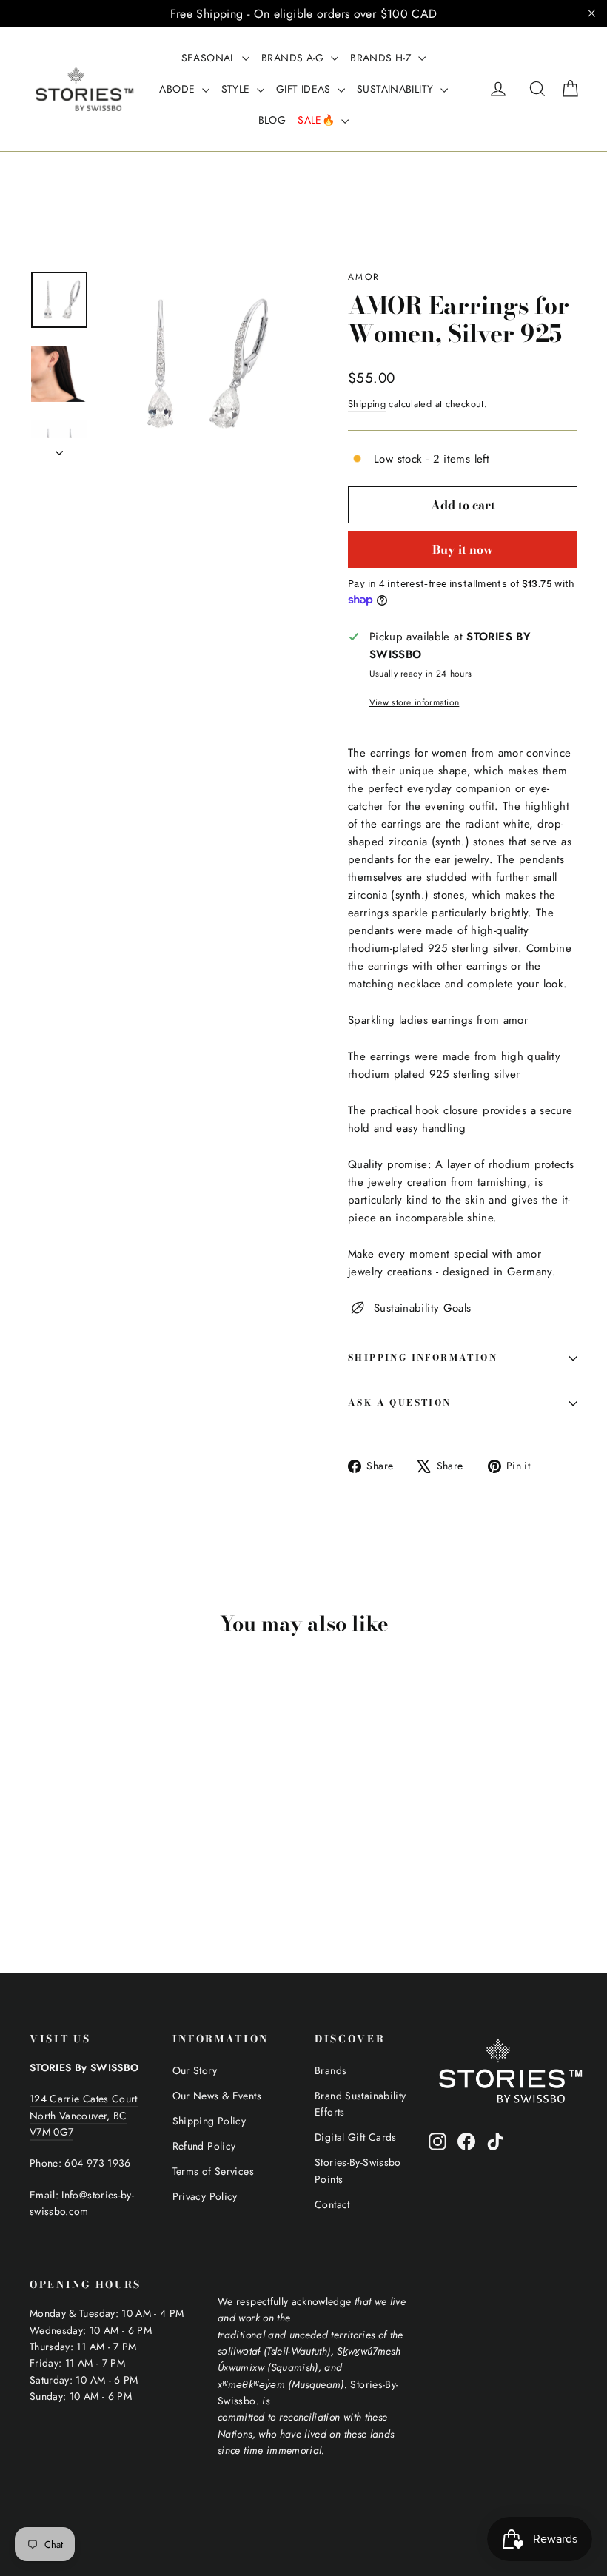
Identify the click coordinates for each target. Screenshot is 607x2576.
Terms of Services (213, 2171)
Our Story (195, 2070)
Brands (331, 2070)
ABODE (178, 89)
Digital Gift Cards (356, 2137)
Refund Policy (204, 2146)
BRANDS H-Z (382, 58)
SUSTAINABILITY (397, 89)
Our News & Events (217, 2096)
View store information (415, 702)
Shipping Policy (209, 2121)
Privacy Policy (205, 2196)
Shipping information (423, 1357)
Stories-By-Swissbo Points (358, 2170)
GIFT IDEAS (305, 89)
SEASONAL (210, 58)
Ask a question (400, 1402)
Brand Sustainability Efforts (360, 2104)
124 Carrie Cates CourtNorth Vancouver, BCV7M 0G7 (84, 2115)
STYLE (237, 89)
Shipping (367, 404)
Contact (332, 2204)
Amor (364, 277)
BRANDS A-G (294, 58)
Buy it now (463, 549)
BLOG (272, 120)
